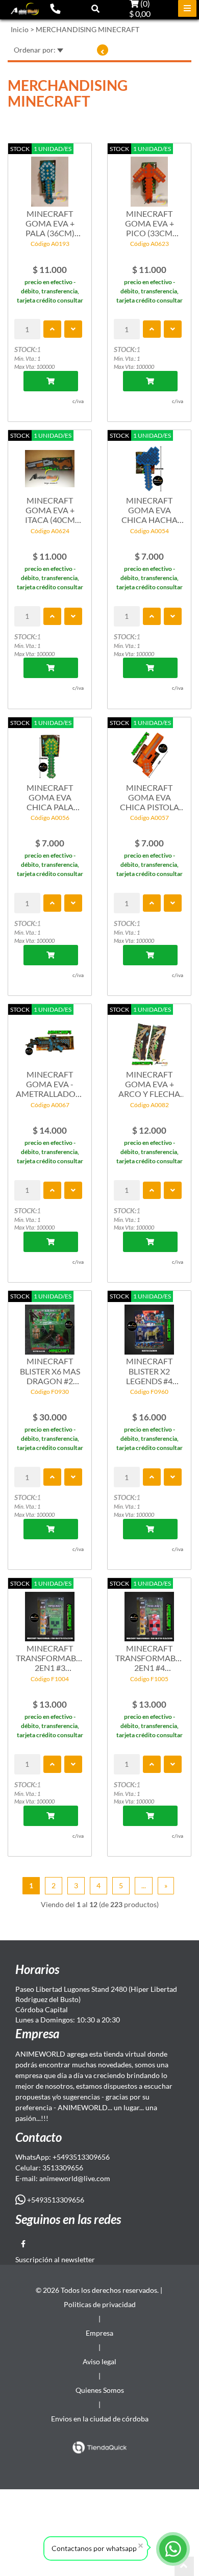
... (144, 1885)
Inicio (20, 29)
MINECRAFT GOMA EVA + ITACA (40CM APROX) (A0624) (50, 510)
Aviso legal (99, 2361)
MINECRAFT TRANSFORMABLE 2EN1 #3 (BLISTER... (50, 1658)
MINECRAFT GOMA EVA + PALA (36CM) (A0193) (50, 223)
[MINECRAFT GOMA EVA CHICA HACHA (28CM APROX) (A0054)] (149, 463)
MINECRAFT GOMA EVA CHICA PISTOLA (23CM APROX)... (150, 797)
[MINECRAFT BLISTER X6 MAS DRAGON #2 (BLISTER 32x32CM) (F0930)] (50, 1324)
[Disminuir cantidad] (73, 329)
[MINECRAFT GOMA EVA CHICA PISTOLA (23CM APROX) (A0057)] (149, 751)
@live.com (94, 2178)
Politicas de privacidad (100, 2304)
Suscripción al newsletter (55, 2259)
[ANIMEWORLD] (25, 9)
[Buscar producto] (95, 8)
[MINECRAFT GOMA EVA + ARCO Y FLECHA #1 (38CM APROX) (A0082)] (149, 1037)
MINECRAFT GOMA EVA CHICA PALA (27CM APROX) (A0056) (50, 797)
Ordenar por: (35, 50)
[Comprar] (51, 381)
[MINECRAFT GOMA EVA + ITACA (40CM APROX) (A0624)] (50, 463)
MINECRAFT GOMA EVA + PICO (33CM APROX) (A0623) (149, 223)
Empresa (99, 2333)
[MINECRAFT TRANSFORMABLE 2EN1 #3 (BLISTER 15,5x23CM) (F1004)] (50, 1611)
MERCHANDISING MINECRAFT (88, 29)
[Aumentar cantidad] (52, 329)
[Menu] (187, 8)
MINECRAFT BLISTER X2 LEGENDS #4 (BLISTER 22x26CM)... (149, 1371)
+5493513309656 (55, 2200)
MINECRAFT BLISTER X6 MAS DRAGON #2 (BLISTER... (50, 1371)
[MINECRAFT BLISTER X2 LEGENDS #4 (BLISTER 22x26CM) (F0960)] (149, 1324)
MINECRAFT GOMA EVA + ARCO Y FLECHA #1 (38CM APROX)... (149, 1084)
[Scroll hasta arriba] (184, 2566)
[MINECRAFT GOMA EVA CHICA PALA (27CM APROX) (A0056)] (50, 751)
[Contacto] (55, 8)
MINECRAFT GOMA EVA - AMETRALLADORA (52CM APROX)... (50, 1084)
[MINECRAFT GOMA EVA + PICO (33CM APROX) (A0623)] (149, 177)
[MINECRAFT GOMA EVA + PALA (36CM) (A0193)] (50, 177)
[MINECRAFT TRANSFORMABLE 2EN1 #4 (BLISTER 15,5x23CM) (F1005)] (149, 1611)
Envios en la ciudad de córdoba (100, 2419)
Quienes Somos (100, 2390)
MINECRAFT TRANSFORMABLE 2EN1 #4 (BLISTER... (149, 1658)
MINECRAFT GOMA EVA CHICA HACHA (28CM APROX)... (150, 510)
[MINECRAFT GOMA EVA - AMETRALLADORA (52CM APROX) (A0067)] (50, 1037)
